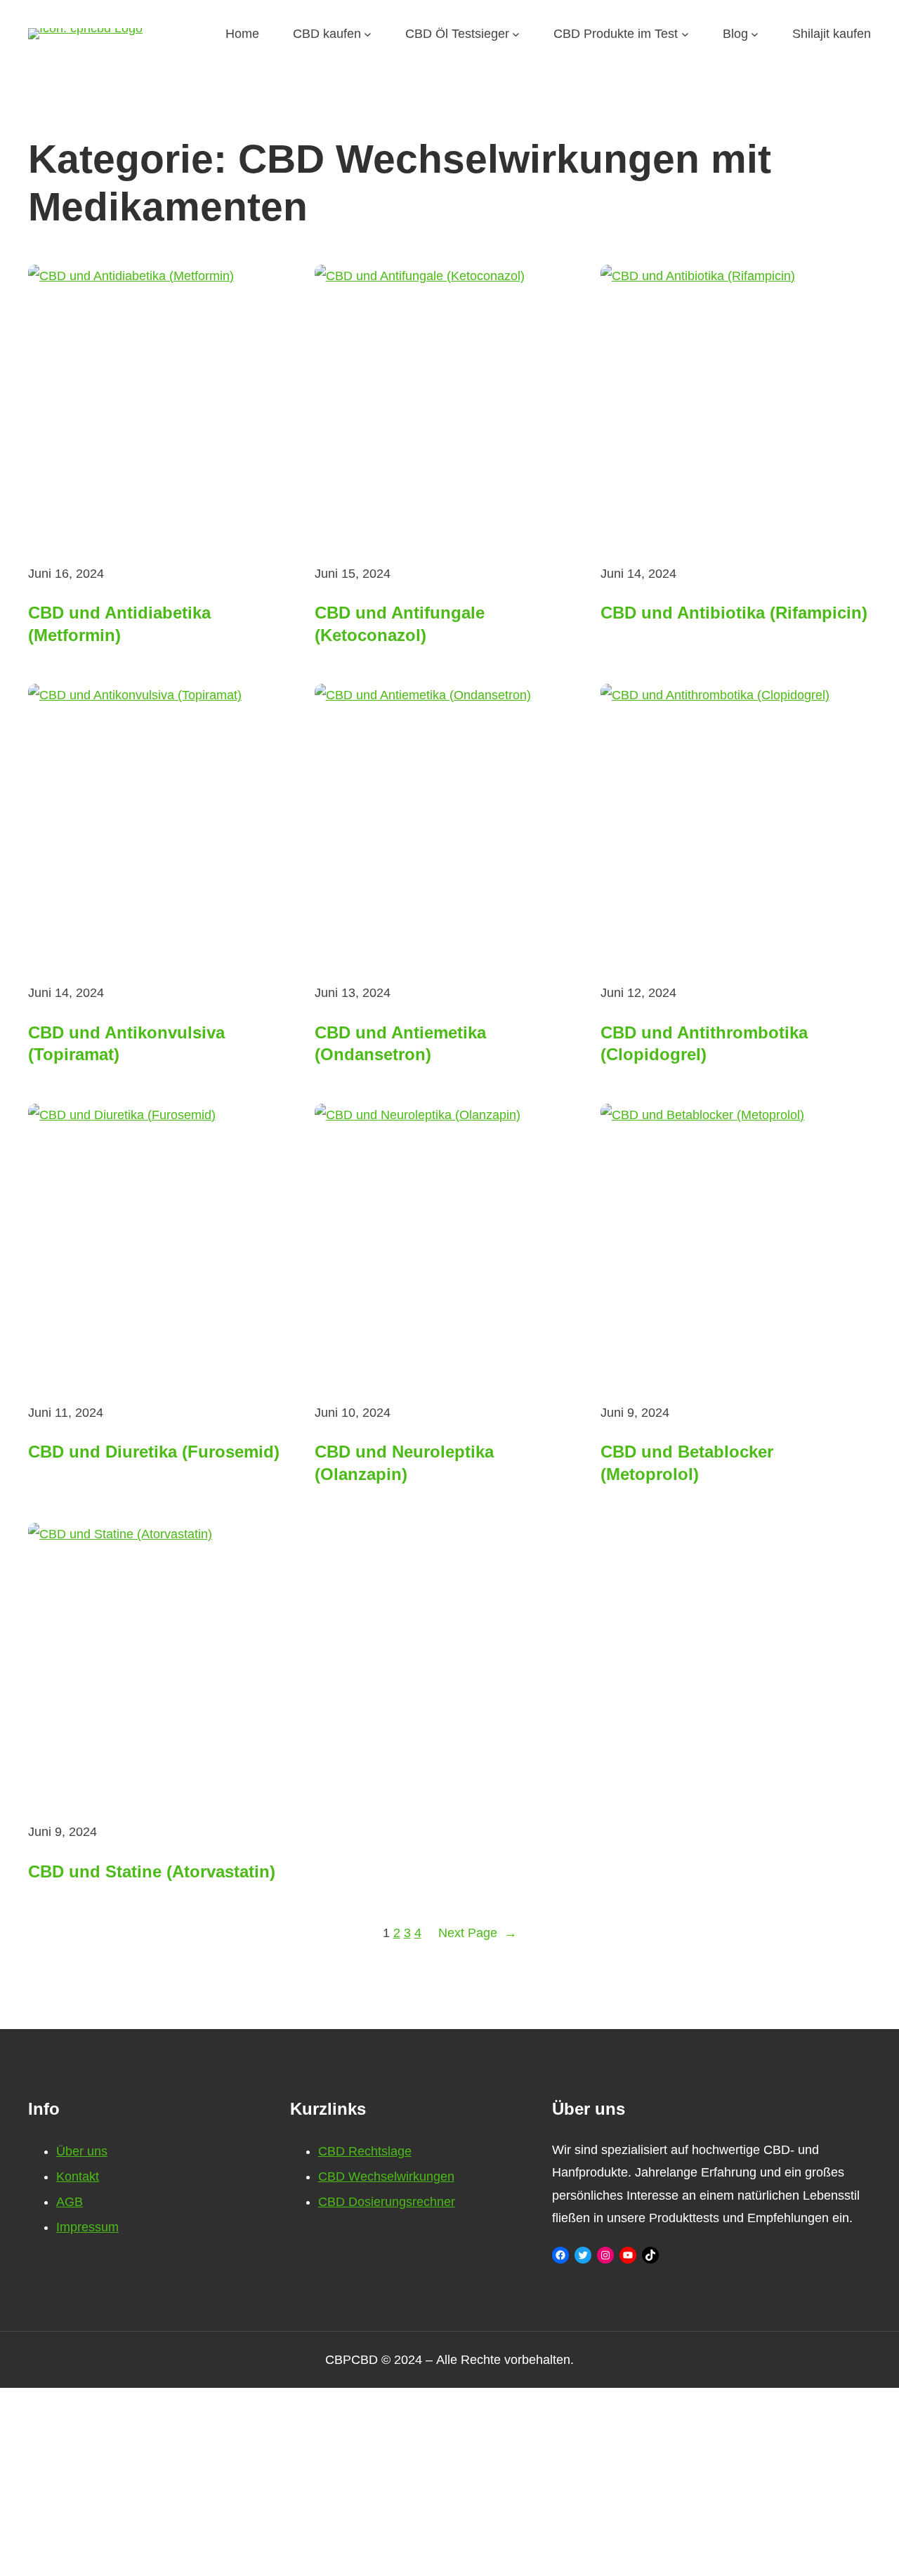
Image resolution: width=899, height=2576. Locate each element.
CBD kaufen (327, 34)
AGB (70, 2202)
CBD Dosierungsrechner (387, 2202)
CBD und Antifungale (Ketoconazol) (400, 623)
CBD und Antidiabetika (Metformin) (119, 623)
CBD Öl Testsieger (457, 34)
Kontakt (78, 2177)
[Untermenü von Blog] (755, 34)
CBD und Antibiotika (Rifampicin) (734, 613)
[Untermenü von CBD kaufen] (368, 34)
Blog (735, 34)
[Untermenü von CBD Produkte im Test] (685, 34)
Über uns (82, 2151)
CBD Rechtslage (365, 2151)
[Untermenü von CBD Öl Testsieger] (516, 34)
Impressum (87, 2227)
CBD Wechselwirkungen (386, 2177)
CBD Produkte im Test (616, 34)
